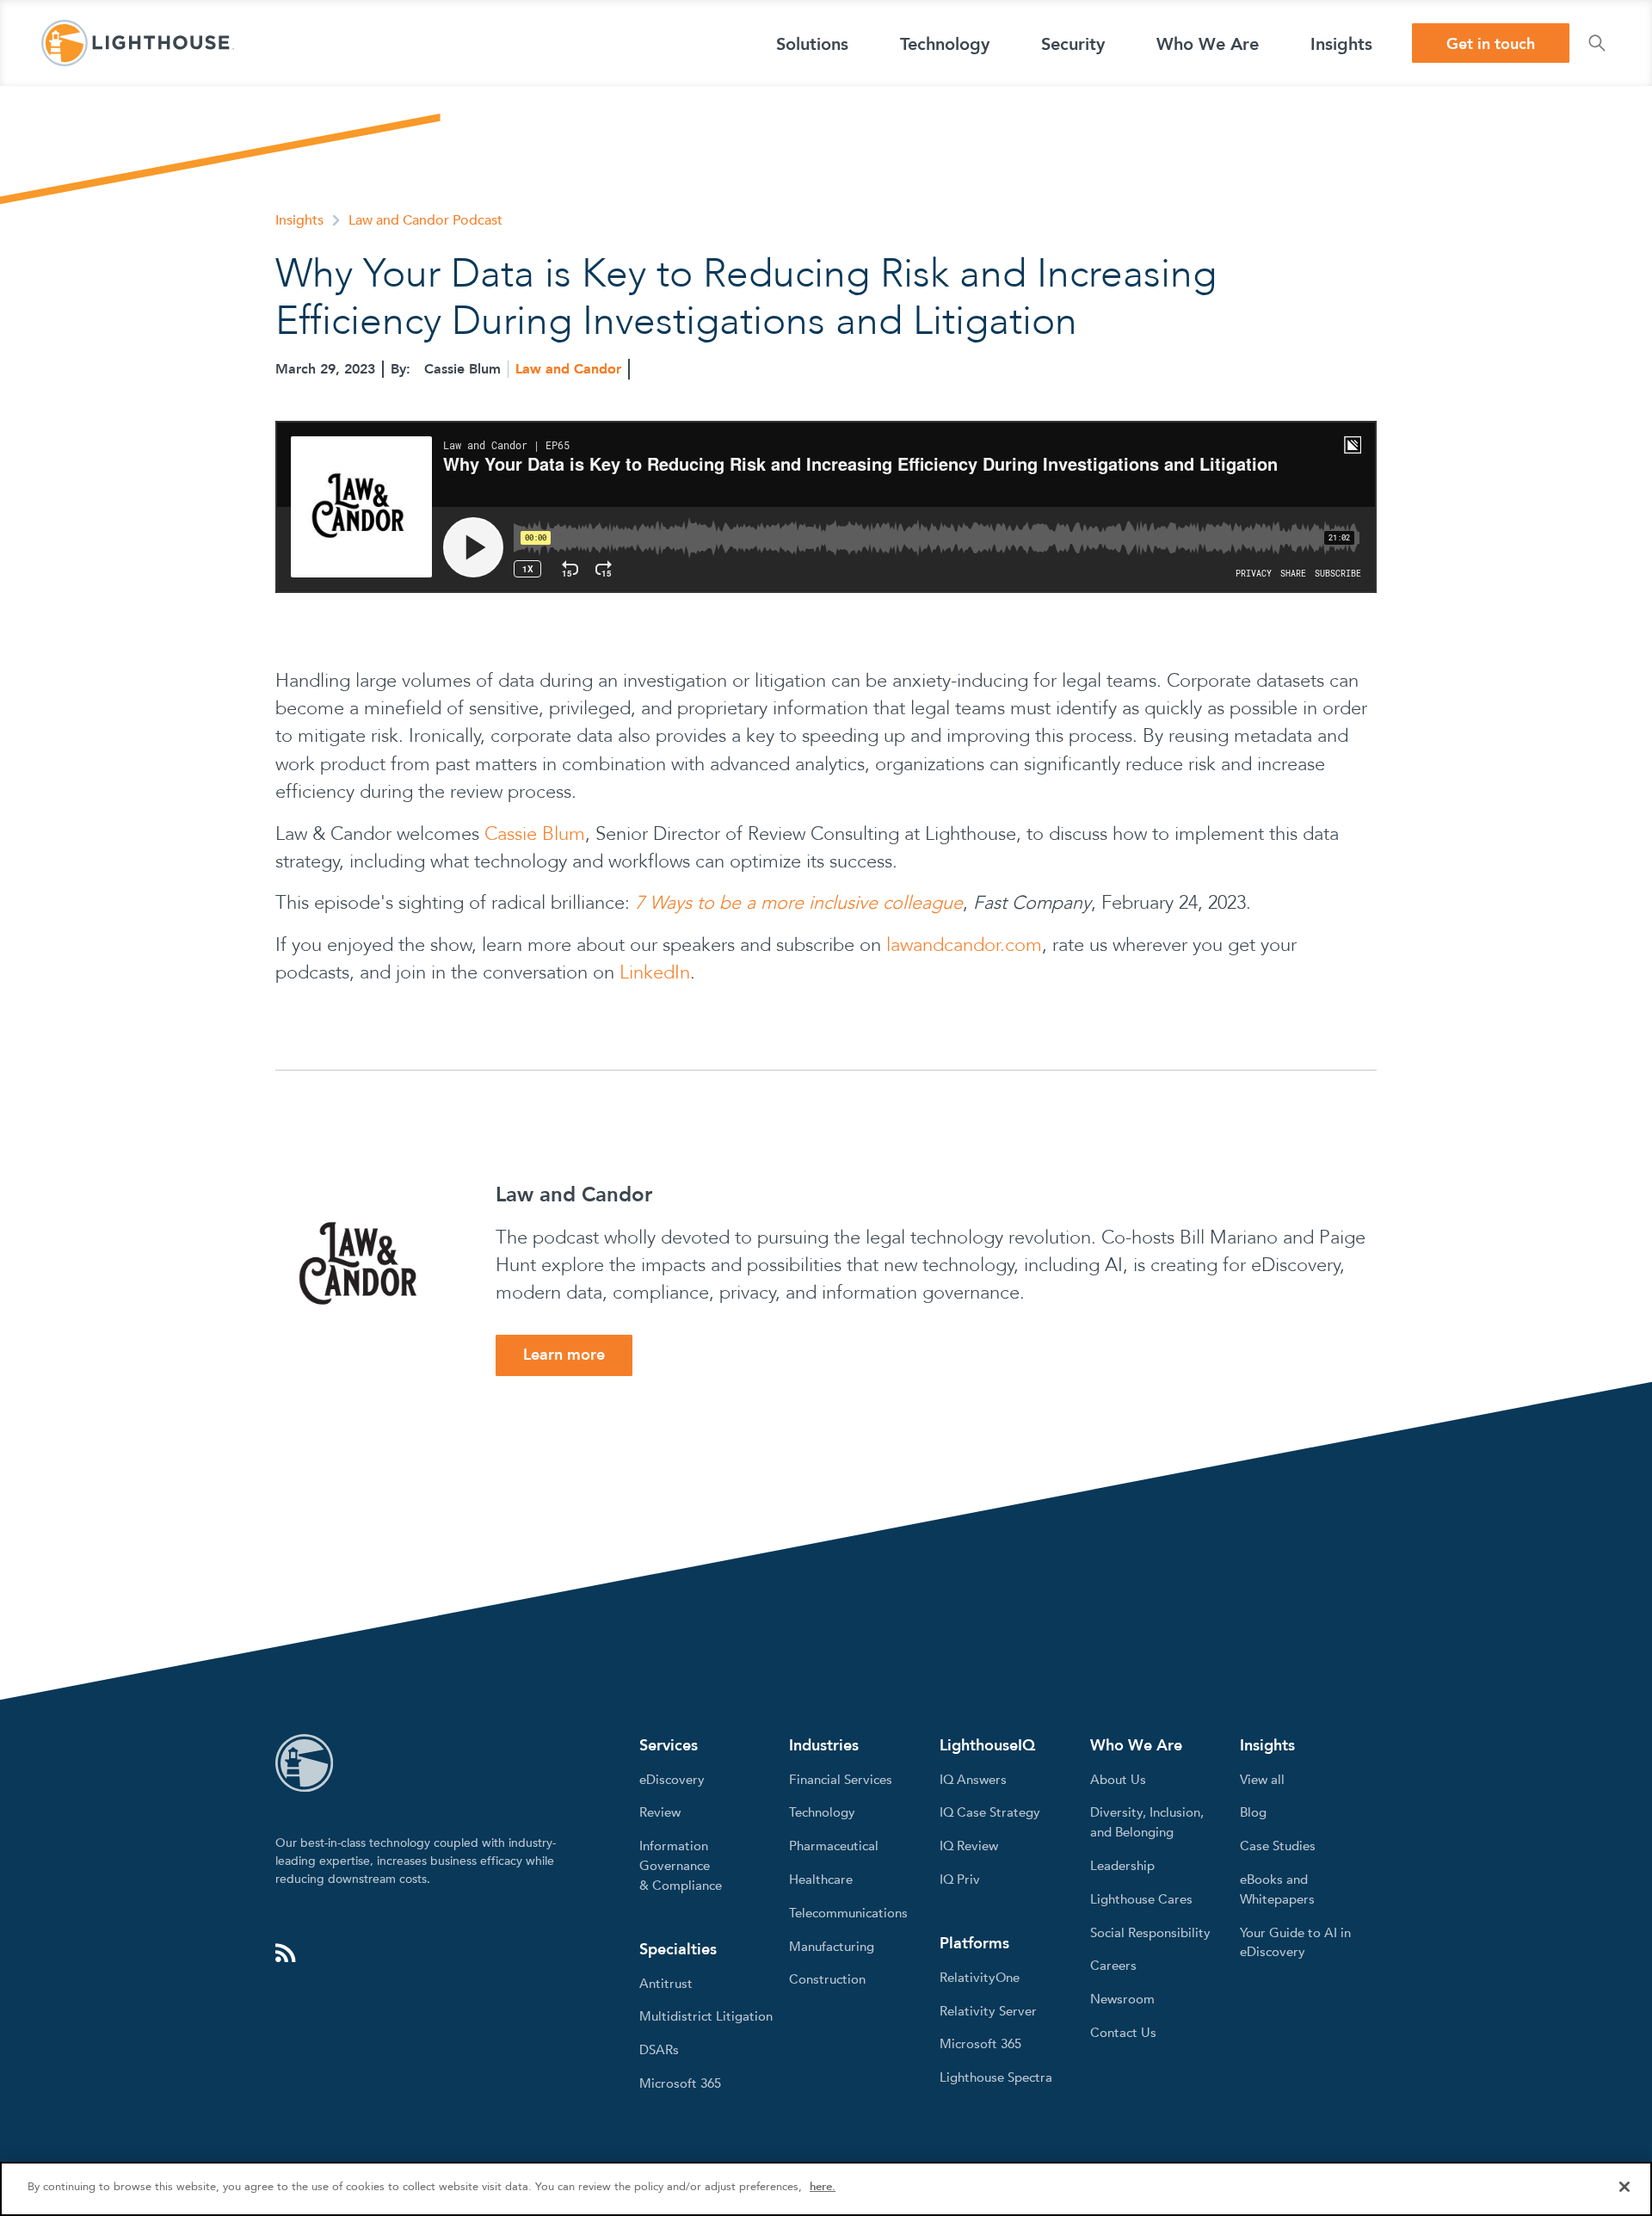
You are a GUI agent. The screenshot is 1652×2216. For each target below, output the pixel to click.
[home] (138, 43)
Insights (299, 220)
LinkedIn (655, 972)
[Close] (1624, 2187)
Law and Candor (568, 369)
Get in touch (1491, 44)
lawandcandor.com (964, 945)
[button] (812, 43)
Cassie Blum (535, 834)
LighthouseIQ (987, 1746)
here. (823, 2187)
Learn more (564, 1355)
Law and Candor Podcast (425, 220)
